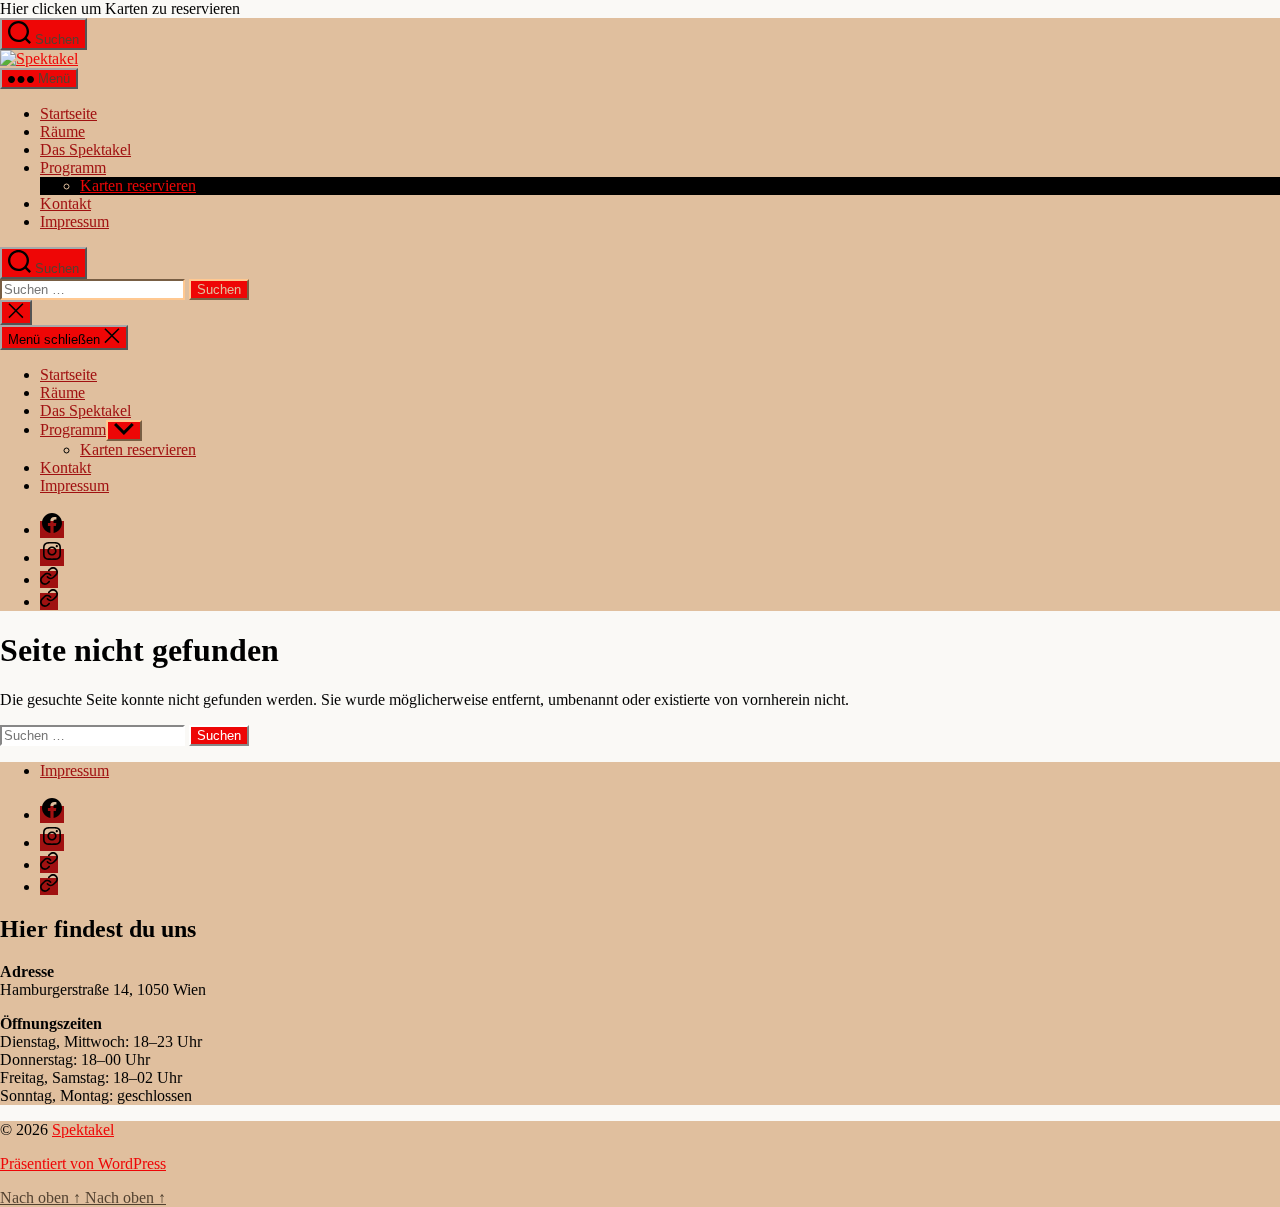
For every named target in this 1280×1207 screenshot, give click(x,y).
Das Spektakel (85, 149)
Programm (73, 167)
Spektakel (83, 1129)
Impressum (74, 221)
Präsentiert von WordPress (83, 1163)
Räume (62, 131)
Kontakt (65, 203)
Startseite (68, 113)
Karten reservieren (138, 185)
